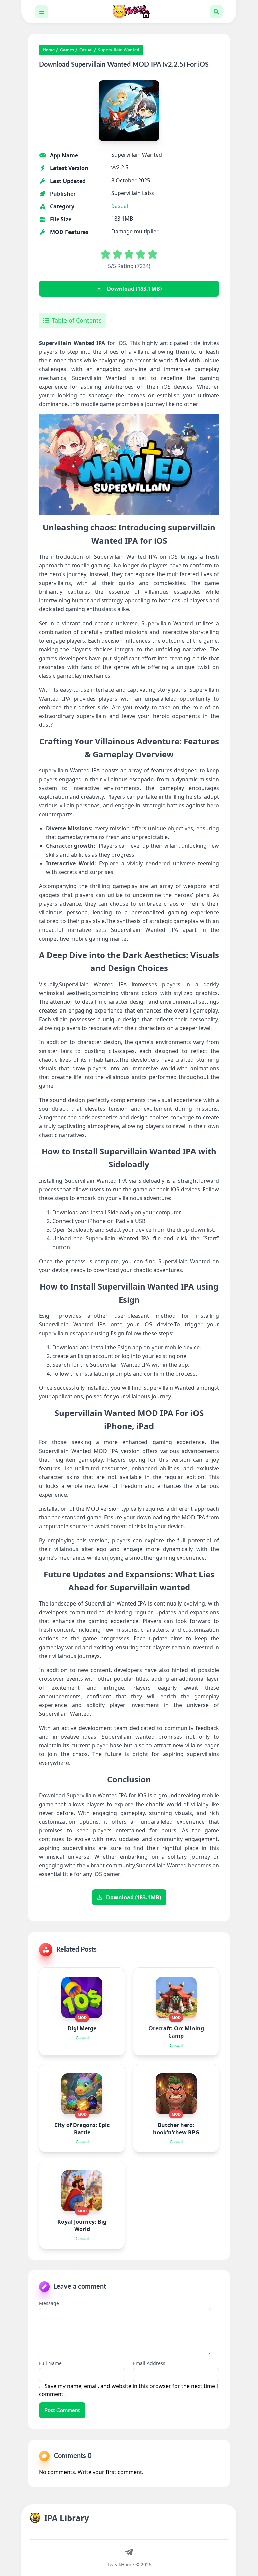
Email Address (149, 2363)
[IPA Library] (129, 12)
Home (49, 50)
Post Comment (62, 2410)
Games (67, 50)
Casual (86, 50)
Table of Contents (77, 320)
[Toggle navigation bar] (42, 12)
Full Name (50, 2363)
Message (49, 2303)
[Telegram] (129, 2552)
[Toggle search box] (216, 12)
